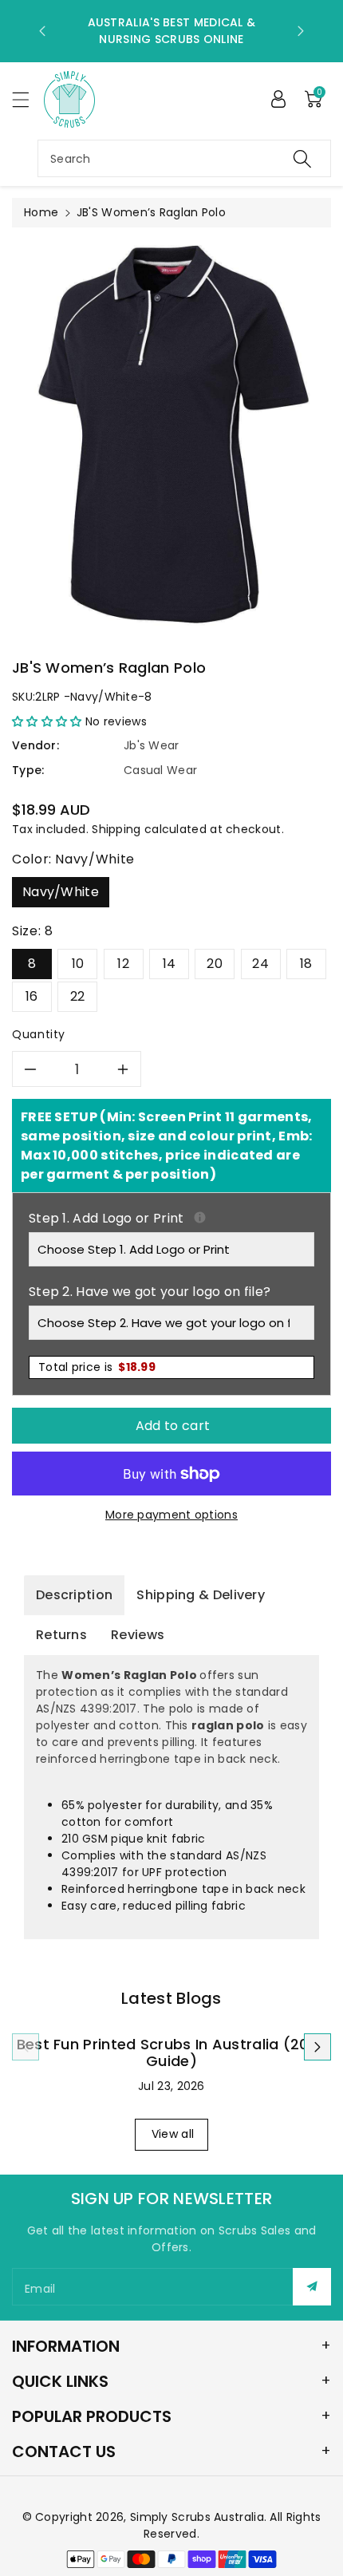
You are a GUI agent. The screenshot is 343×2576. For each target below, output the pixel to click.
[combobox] (184, 158)
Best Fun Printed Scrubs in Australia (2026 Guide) (172, 2053)
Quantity (39, 1034)
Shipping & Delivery (201, 1595)
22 (78, 996)
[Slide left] (26, 2047)
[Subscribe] (312, 2287)
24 (260, 964)
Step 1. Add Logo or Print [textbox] (171, 1218)
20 (215, 964)
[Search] (302, 158)
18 (306, 964)
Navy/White (61, 892)
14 (170, 964)
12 (123, 964)
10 (78, 964)
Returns (61, 1635)
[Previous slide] (42, 31)
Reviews (138, 1635)
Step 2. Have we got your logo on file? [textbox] (150, 1292)
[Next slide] (301, 31)
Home (41, 212)
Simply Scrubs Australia (197, 2517)
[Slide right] (317, 2047)
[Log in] (278, 99)
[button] (28, 99)
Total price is (97, 1367)
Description (74, 1595)
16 (32, 996)
